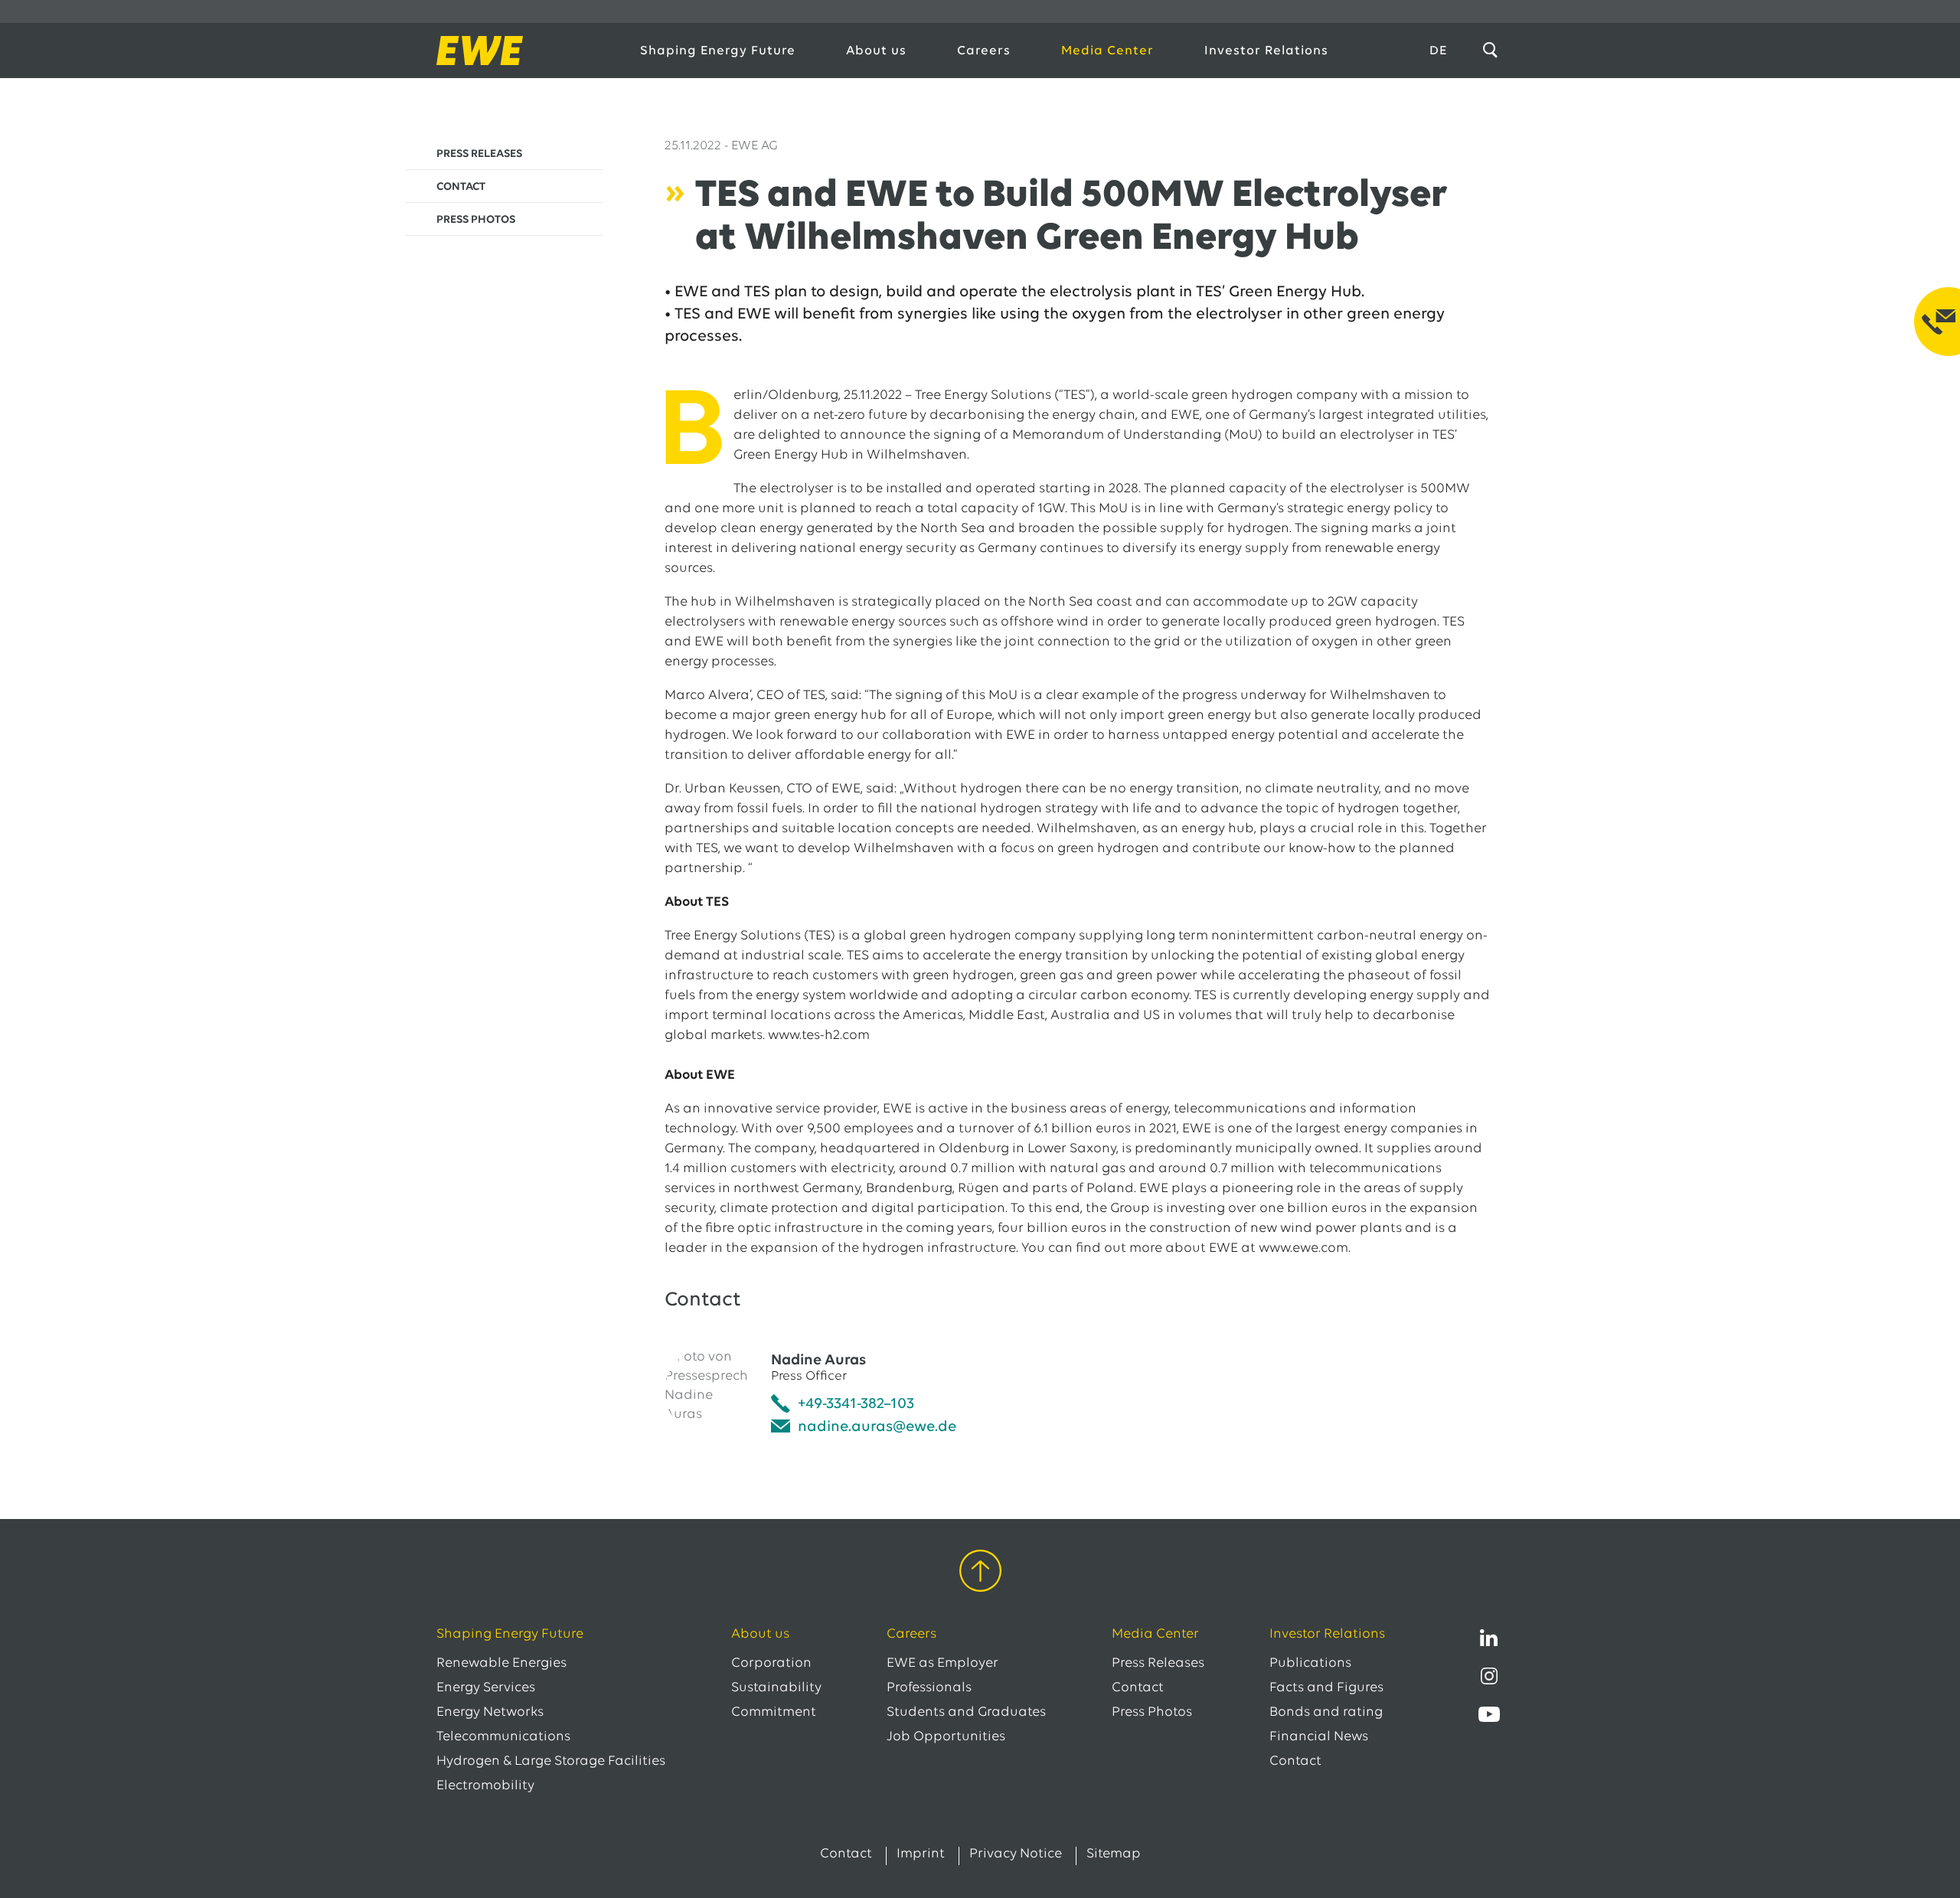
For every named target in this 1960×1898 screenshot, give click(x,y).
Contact (1138, 1688)
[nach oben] (980, 1574)
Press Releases (1158, 1664)
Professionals (929, 1688)
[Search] (1493, 51)
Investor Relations (1266, 51)
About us (876, 51)
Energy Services (486, 1688)
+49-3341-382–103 (856, 1404)
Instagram (1489, 1676)
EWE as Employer (942, 1664)
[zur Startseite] (522, 51)
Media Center (1107, 51)
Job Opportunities (946, 1737)
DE (1438, 51)
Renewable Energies (501, 1664)
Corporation (771, 1664)
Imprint (921, 1854)
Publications (1310, 1664)
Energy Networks (490, 1713)
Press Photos (1152, 1713)
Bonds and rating (1326, 1713)
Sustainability (776, 1688)
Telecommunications (503, 1737)
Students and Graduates (966, 1713)
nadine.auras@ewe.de (877, 1427)
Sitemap (1114, 1854)
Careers (984, 51)
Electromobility (485, 1786)
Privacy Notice (1016, 1854)
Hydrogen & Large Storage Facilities (551, 1762)
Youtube (1489, 1714)
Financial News (1319, 1737)
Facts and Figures (1326, 1688)
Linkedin (1489, 1638)
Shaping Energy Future (718, 51)
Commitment (774, 1713)
